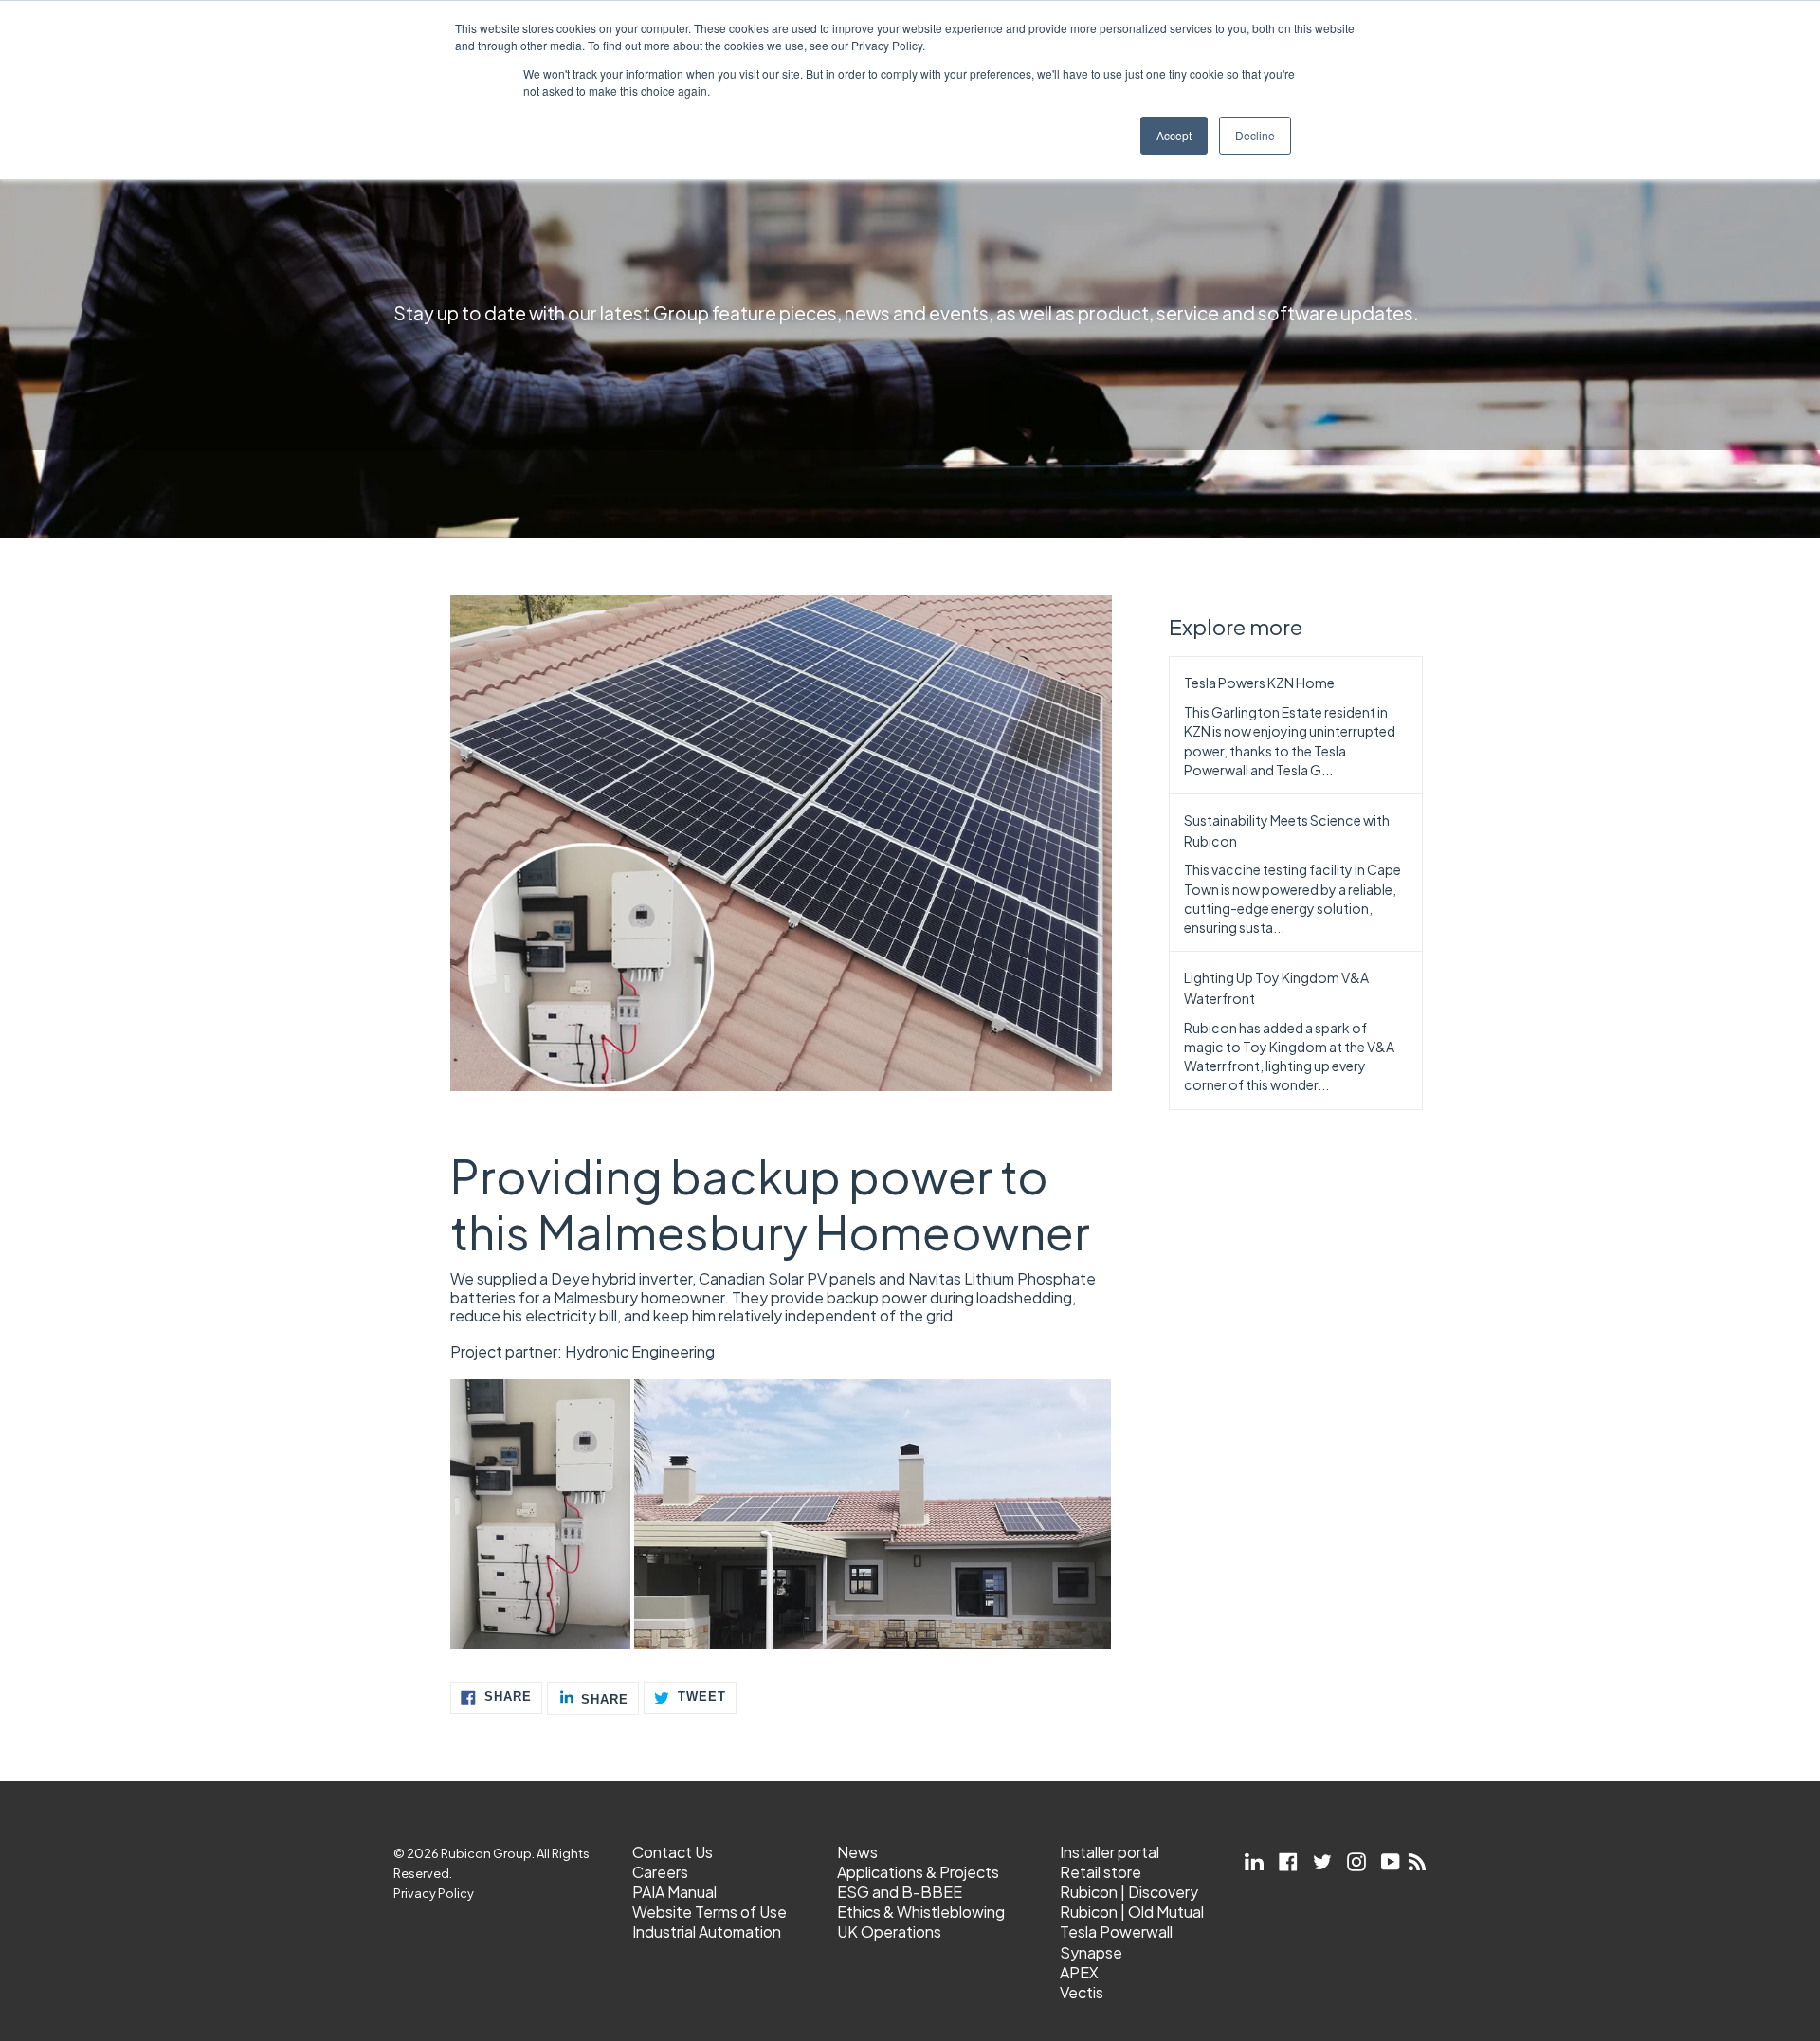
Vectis (1082, 1992)
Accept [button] (1174, 135)
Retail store (1101, 1872)
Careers (660, 1872)
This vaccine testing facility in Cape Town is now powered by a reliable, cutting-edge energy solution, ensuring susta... (1292, 898)
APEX (1079, 1972)
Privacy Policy (434, 1893)
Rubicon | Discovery (1129, 1892)
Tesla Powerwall (1116, 1932)
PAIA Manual (674, 1892)
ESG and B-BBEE (900, 1892)
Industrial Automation (707, 1932)
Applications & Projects (918, 1872)
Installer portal (1110, 1852)
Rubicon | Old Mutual (1132, 1912)
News (857, 1852)
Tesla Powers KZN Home (1259, 683)
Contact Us (673, 1852)
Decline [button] (1255, 135)
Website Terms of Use (710, 1912)
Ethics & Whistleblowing (921, 1912)
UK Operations (889, 1932)
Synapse (1091, 1952)
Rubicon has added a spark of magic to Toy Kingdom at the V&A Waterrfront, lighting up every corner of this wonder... (1289, 1057)
